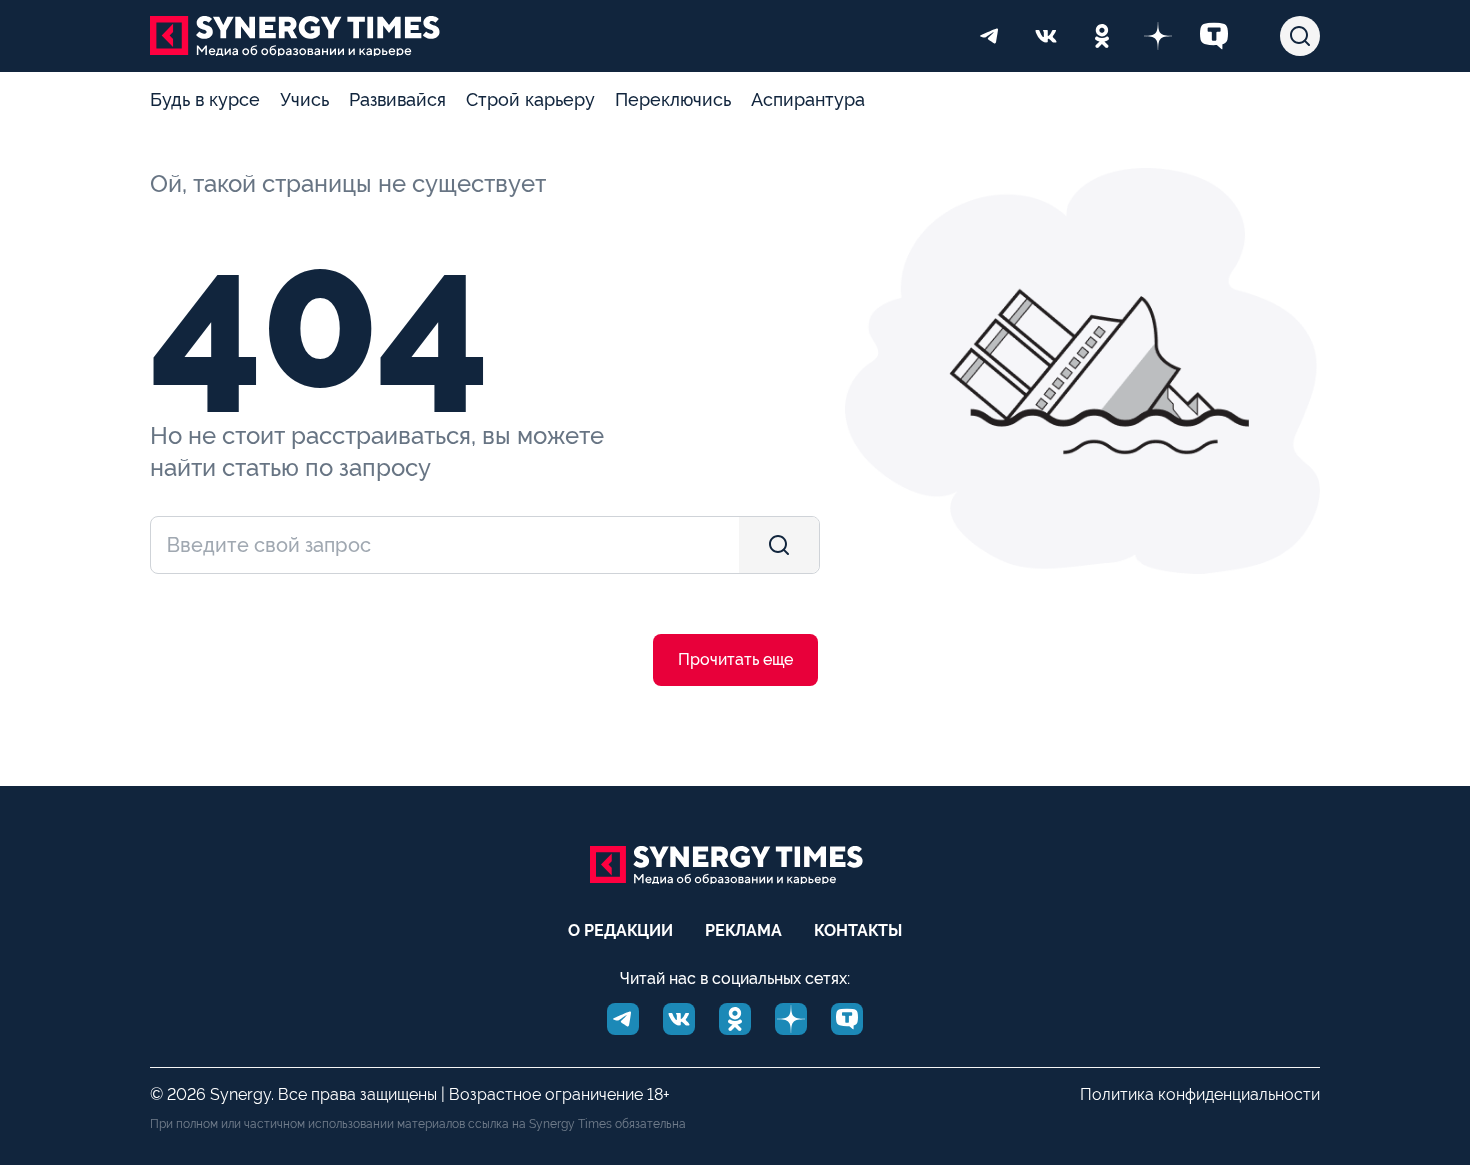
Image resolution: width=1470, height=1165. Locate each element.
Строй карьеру (530, 99)
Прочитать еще (735, 659)
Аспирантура (808, 99)
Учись (304, 99)
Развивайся (397, 99)
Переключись (673, 99)
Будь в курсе (205, 99)
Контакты (858, 930)
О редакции (620, 930)
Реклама (743, 930)
